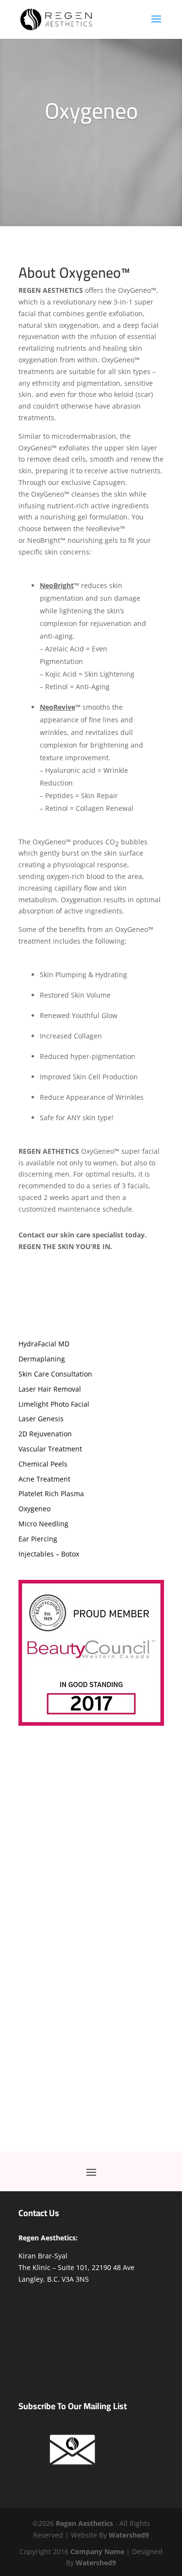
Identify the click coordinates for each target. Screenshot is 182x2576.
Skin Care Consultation (55, 1374)
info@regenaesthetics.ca (102, 1897)
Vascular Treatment (50, 1449)
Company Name (97, 2551)
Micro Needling (43, 1524)
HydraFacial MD (44, 1344)
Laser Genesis (41, 1419)
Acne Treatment (44, 1479)
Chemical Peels (43, 1464)
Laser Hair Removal (50, 1389)
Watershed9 (96, 2563)
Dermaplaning (42, 1359)
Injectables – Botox (49, 1554)
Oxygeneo (34, 1509)
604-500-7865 (98, 1885)
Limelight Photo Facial (54, 1404)
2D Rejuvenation (45, 1434)
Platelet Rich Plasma (51, 1494)
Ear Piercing (38, 1539)
